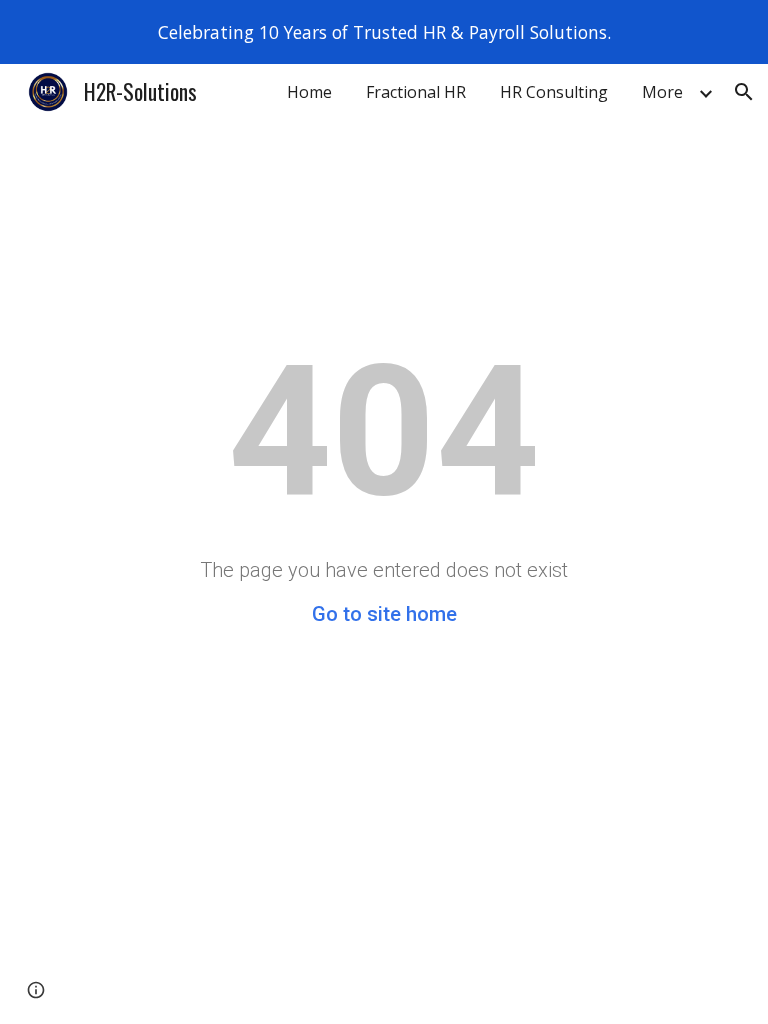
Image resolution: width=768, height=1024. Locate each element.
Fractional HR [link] (416, 92)
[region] (384, 32)
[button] (744, 92)
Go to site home (384, 614)
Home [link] (309, 92)
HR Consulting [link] (554, 92)
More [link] (662, 92)
